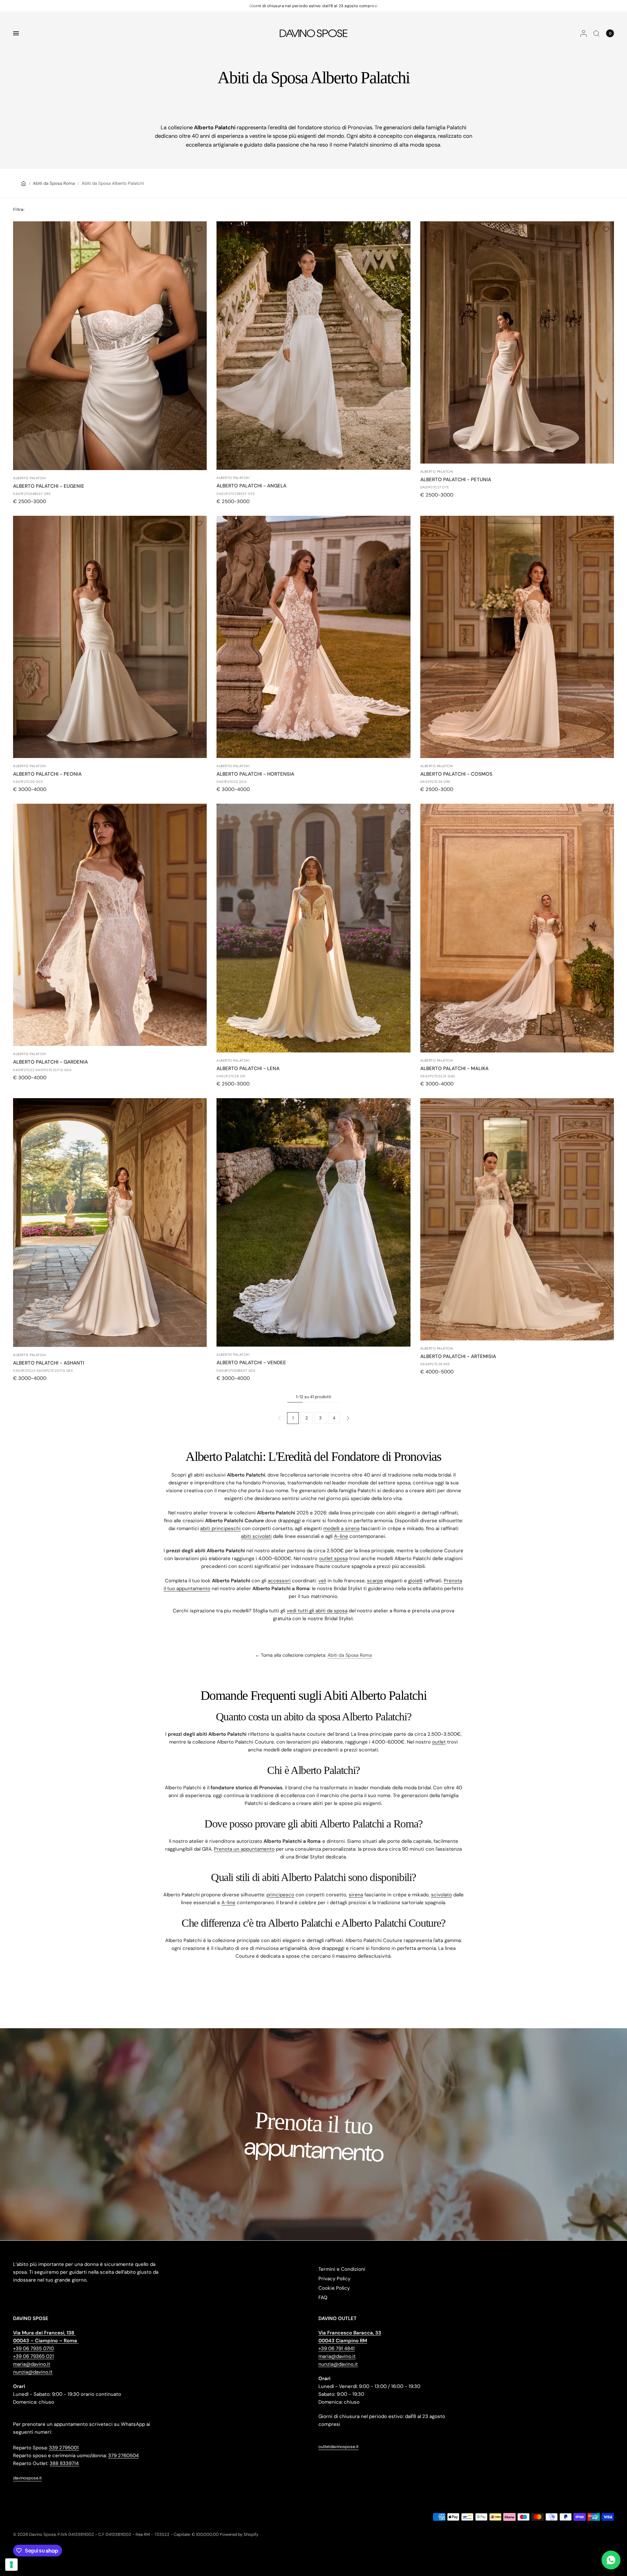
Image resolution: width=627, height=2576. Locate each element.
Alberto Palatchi (29, 478)
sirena (356, 1895)
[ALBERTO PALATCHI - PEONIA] (110, 637)
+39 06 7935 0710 (33, 2348)
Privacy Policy (334, 2279)
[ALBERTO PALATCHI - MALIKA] (517, 928)
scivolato (442, 1895)
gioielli (415, 1581)
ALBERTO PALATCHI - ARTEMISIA (458, 1356)
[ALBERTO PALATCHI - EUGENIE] (110, 346)
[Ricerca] (596, 33)
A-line (341, 1536)
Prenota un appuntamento (244, 1849)
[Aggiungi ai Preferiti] (199, 229)
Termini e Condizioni (342, 2269)
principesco (280, 1895)
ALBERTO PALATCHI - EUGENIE (49, 486)
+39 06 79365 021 (33, 2356)
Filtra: (19, 209)
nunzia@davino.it (33, 2372)
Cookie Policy (334, 2288)
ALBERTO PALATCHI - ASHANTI (49, 1363)
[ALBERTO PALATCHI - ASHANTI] (110, 1222)
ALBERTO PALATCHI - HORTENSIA (255, 774)
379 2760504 (123, 2456)
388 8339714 (64, 2463)
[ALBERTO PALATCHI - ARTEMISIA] (517, 1219)
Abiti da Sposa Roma (54, 183)
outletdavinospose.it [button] (338, 2447)
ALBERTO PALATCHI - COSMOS (456, 774)
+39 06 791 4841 (337, 2348)
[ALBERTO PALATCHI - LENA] (313, 928)
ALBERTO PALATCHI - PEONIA (47, 774)
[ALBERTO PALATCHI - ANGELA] (313, 346)
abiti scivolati (256, 1536)
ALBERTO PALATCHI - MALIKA (454, 1068)
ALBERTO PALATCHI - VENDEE (251, 1363)
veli (322, 1581)
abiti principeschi (220, 1528)
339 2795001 (64, 2448)
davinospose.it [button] (27, 2478)
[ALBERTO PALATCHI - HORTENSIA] (313, 637)
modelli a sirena (341, 1528)
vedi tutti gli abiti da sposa (317, 1611)
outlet (439, 1742)
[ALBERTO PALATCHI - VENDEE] (313, 1222)
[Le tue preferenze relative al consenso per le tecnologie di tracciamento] (11, 2565)
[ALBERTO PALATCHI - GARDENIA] (110, 925)
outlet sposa (333, 1558)
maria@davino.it (32, 2364)
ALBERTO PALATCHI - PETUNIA (456, 480)
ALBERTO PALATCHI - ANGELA (251, 486)
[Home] (24, 183)
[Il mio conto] (584, 33)
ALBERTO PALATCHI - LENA (248, 1068)
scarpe (375, 1581)
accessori (279, 1581)
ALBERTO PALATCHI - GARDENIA (50, 1062)
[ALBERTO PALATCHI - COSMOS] (517, 637)
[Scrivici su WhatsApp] (611, 2560)
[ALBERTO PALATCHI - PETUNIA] (517, 342)
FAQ (323, 2298)
